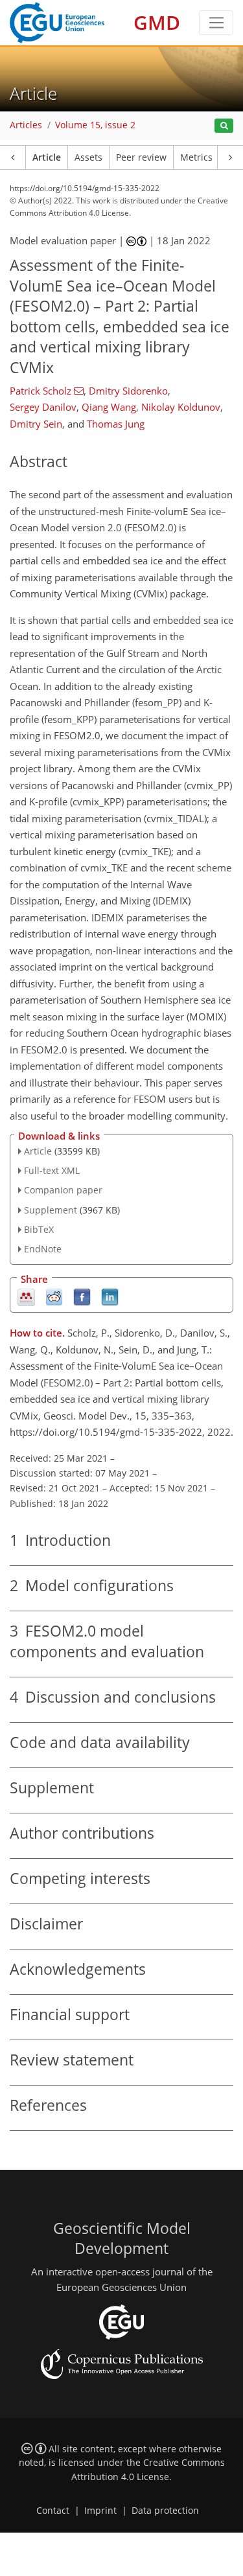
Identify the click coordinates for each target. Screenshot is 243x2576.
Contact (53, 2511)
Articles (26, 125)
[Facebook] (82, 1297)
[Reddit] (54, 1297)
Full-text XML (52, 1170)
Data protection (165, 2511)
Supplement (51, 1210)
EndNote (43, 1249)
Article (47, 157)
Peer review (141, 157)
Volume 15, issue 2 (95, 125)
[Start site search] (224, 126)
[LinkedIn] (110, 1297)
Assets (88, 157)
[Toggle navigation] (216, 23)
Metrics (196, 157)
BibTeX (39, 1229)
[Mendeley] (26, 1297)
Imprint (100, 2511)
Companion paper (63, 1190)
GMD (157, 22)
